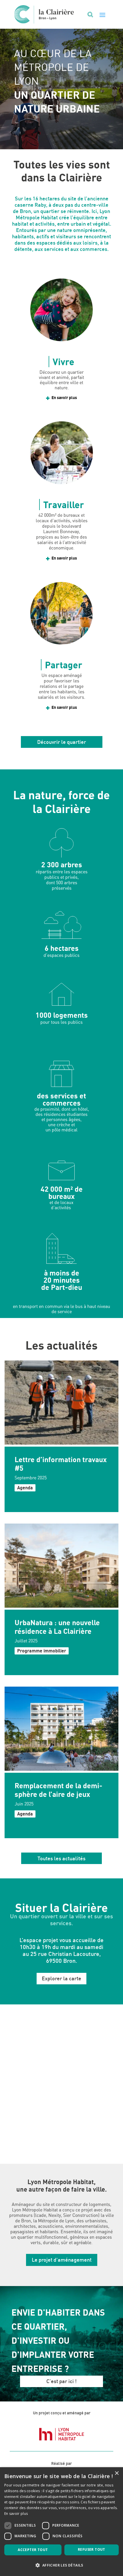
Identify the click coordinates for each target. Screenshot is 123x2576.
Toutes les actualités (61, 1858)
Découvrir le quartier (62, 742)
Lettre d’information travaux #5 (61, 1464)
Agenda (25, 1488)
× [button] (117, 2473)
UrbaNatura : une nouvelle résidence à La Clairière (57, 1627)
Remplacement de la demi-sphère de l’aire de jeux (58, 1790)
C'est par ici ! (61, 2381)
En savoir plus (64, 397)
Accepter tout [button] (33, 2550)
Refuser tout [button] (92, 2549)
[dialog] (61, 2522)
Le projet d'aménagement (62, 2260)
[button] (61, 2565)
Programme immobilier (42, 1651)
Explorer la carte (61, 1978)
